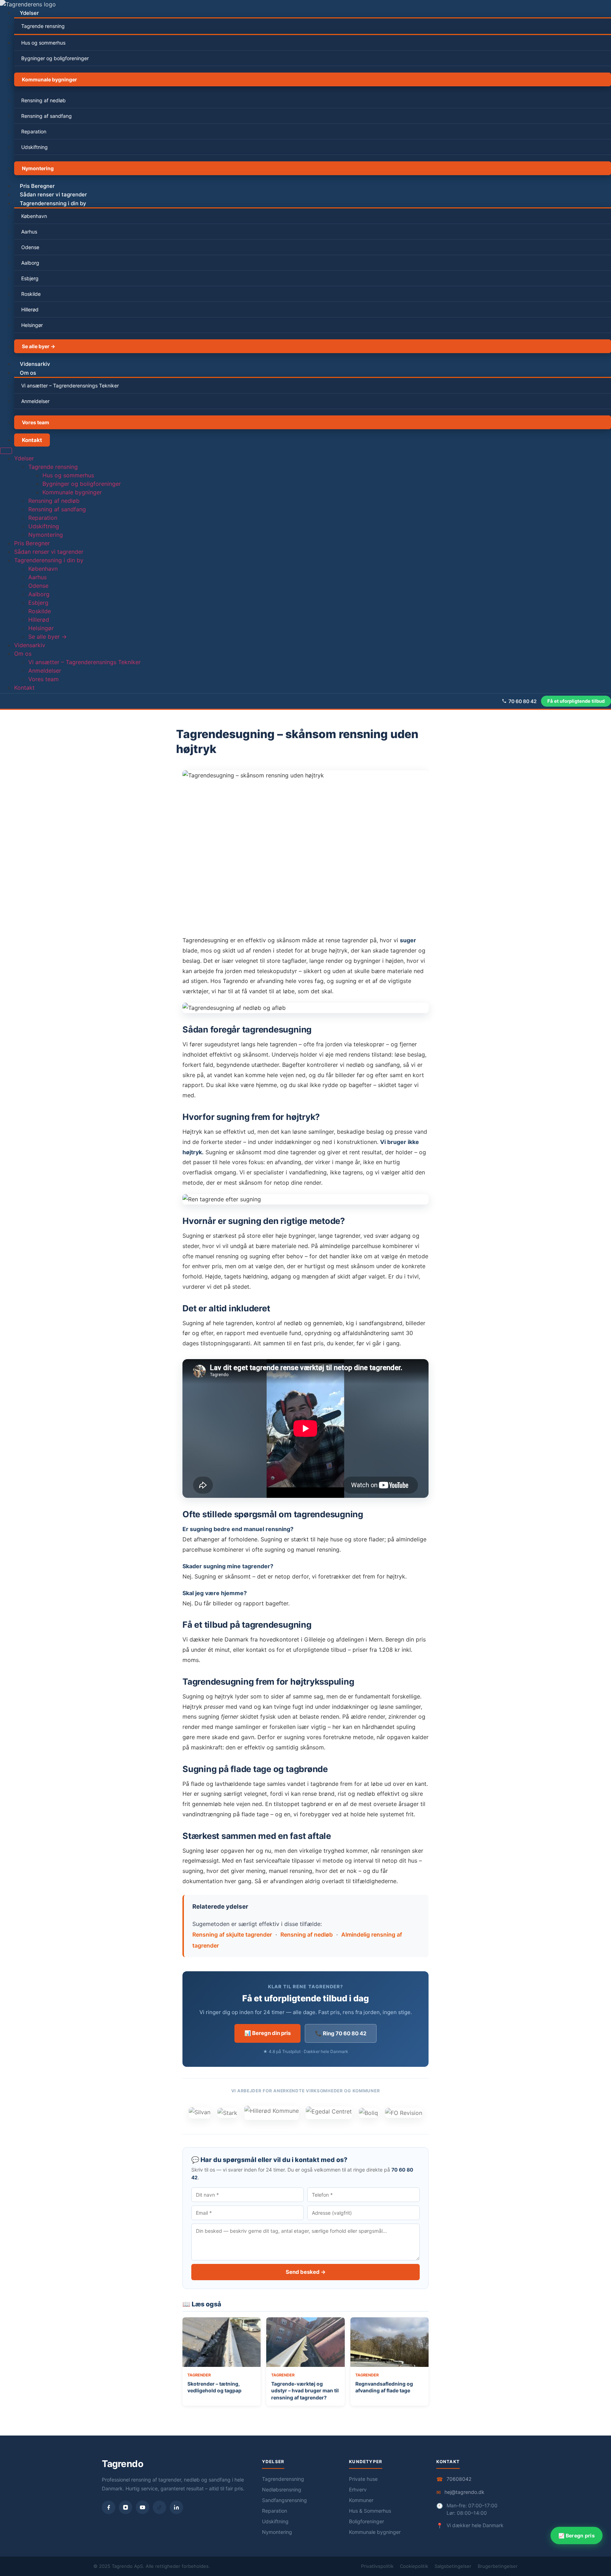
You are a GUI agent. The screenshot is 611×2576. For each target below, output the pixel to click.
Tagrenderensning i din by (53, 203)
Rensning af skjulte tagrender (232, 1934)
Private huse (363, 2479)
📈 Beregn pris (577, 2535)
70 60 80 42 (523, 701)
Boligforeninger (366, 2521)
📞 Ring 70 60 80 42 (341, 2033)
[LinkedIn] (176, 2507)
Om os (28, 373)
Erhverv (358, 2489)
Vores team (36, 422)
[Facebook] (109, 2507)
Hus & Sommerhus (370, 2511)
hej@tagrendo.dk (464, 2492)
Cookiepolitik (414, 2566)
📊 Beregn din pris (267, 2033)
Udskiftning (34, 147)
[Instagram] (126, 2507)
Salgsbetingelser (453, 2566)
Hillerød (30, 309)
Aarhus (29, 232)
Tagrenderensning (283, 2479)
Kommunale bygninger (50, 79)
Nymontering (38, 168)
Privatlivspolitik (377, 2566)
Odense (30, 247)
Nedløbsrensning (282, 2489)
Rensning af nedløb (43, 100)
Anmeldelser (35, 401)
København (34, 216)
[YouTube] (142, 2507)
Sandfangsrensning (284, 2500)
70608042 (459, 2479)
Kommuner (361, 2500)
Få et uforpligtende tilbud (576, 701)
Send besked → (306, 2272)
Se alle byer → (39, 346)
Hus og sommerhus (43, 43)
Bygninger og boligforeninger (55, 58)
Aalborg (30, 263)
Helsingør (32, 325)
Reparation (34, 131)
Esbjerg (30, 278)
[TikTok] (159, 2507)
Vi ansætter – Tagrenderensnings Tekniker (70, 386)
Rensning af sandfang (46, 116)
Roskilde (31, 294)
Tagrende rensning (43, 26)
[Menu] (6, 451)
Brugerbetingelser (498, 2566)
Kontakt (32, 440)
